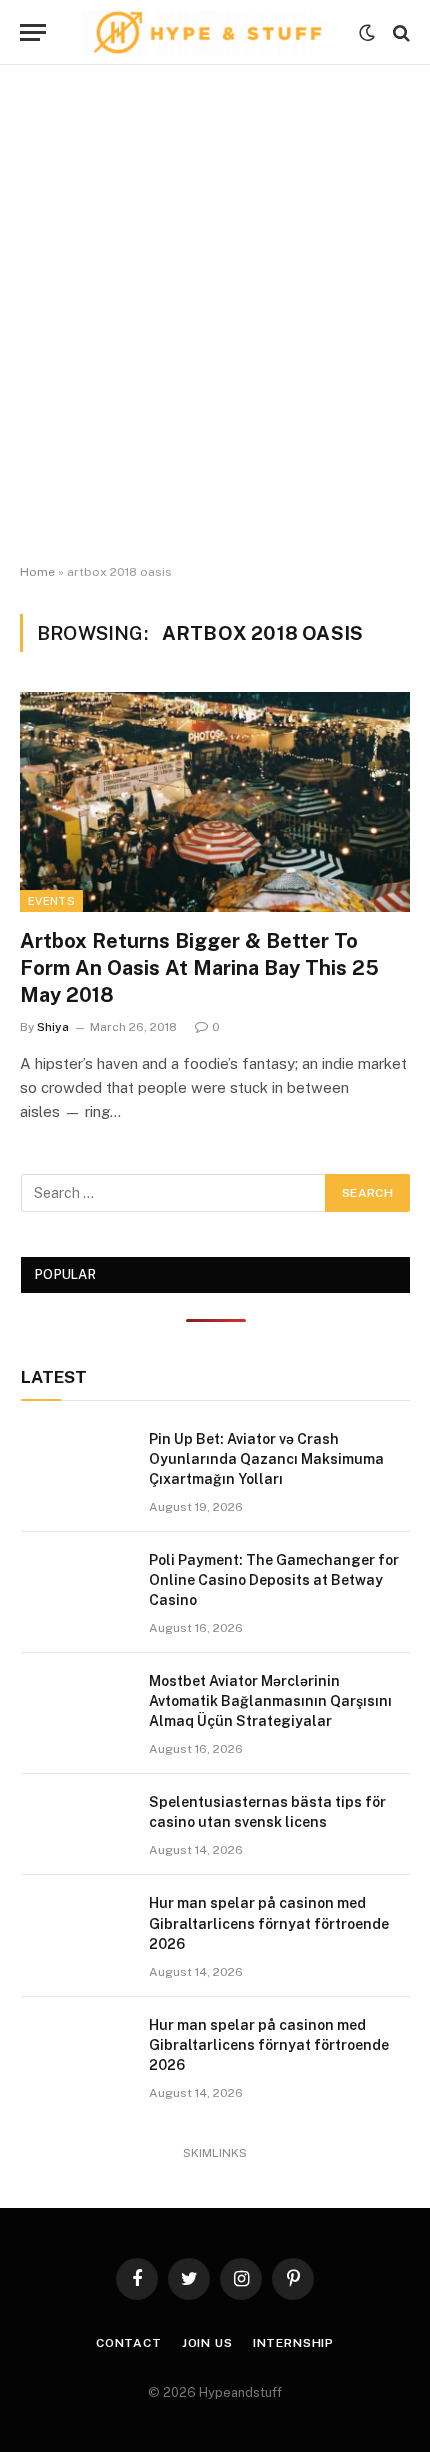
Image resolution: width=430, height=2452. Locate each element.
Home (37, 572)
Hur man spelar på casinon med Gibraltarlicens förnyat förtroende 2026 (269, 1923)
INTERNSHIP (293, 2343)
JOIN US (207, 2343)
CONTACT (129, 2343)
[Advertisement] (215, 315)
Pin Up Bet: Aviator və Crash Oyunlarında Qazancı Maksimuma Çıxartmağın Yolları (266, 1459)
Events (51, 901)
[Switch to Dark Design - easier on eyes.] (367, 33)
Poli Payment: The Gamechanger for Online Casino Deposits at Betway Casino (274, 1580)
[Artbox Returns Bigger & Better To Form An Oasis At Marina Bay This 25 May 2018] (215, 801)
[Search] (399, 32)
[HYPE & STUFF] (207, 32)
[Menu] (33, 32)
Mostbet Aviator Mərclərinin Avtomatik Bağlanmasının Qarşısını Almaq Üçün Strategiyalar (270, 1701)
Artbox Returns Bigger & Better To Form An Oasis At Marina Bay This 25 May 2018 (199, 968)
